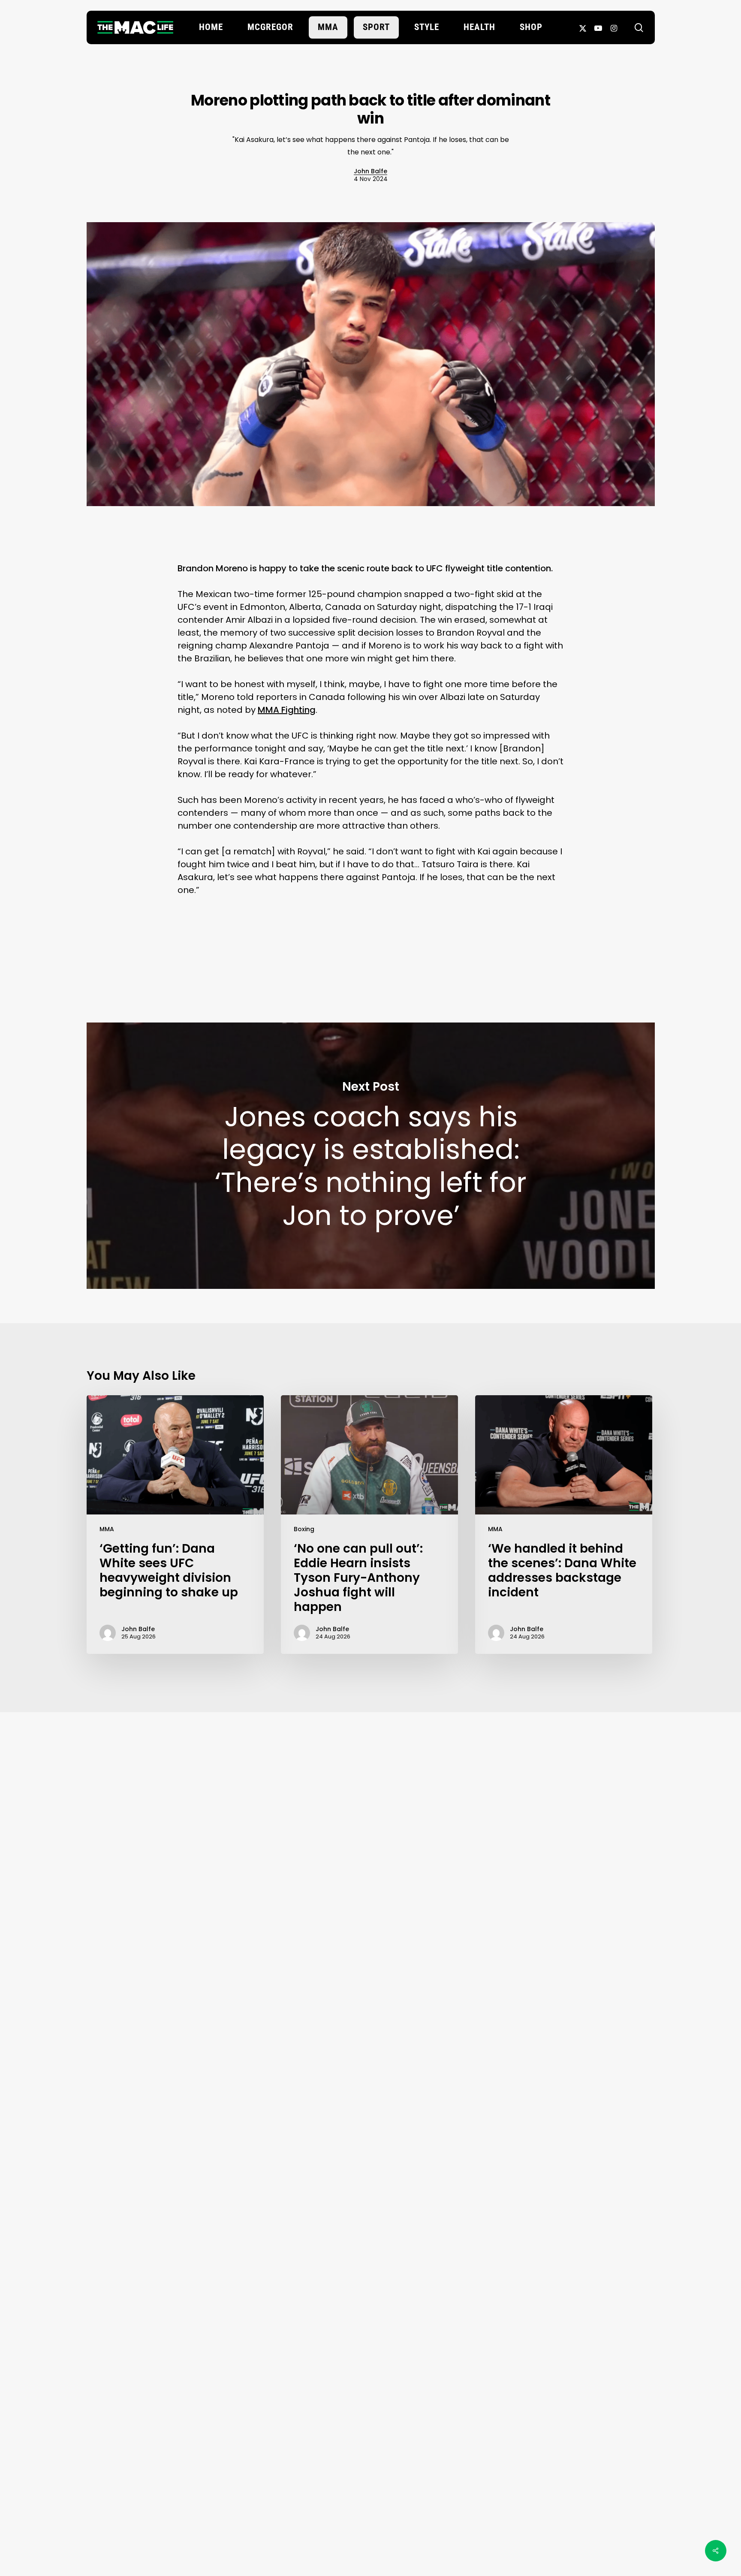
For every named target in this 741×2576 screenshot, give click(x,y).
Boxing (304, 1529)
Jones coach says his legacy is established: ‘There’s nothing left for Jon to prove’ (371, 1155)
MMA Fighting (287, 710)
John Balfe (370, 171)
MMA (107, 1529)
